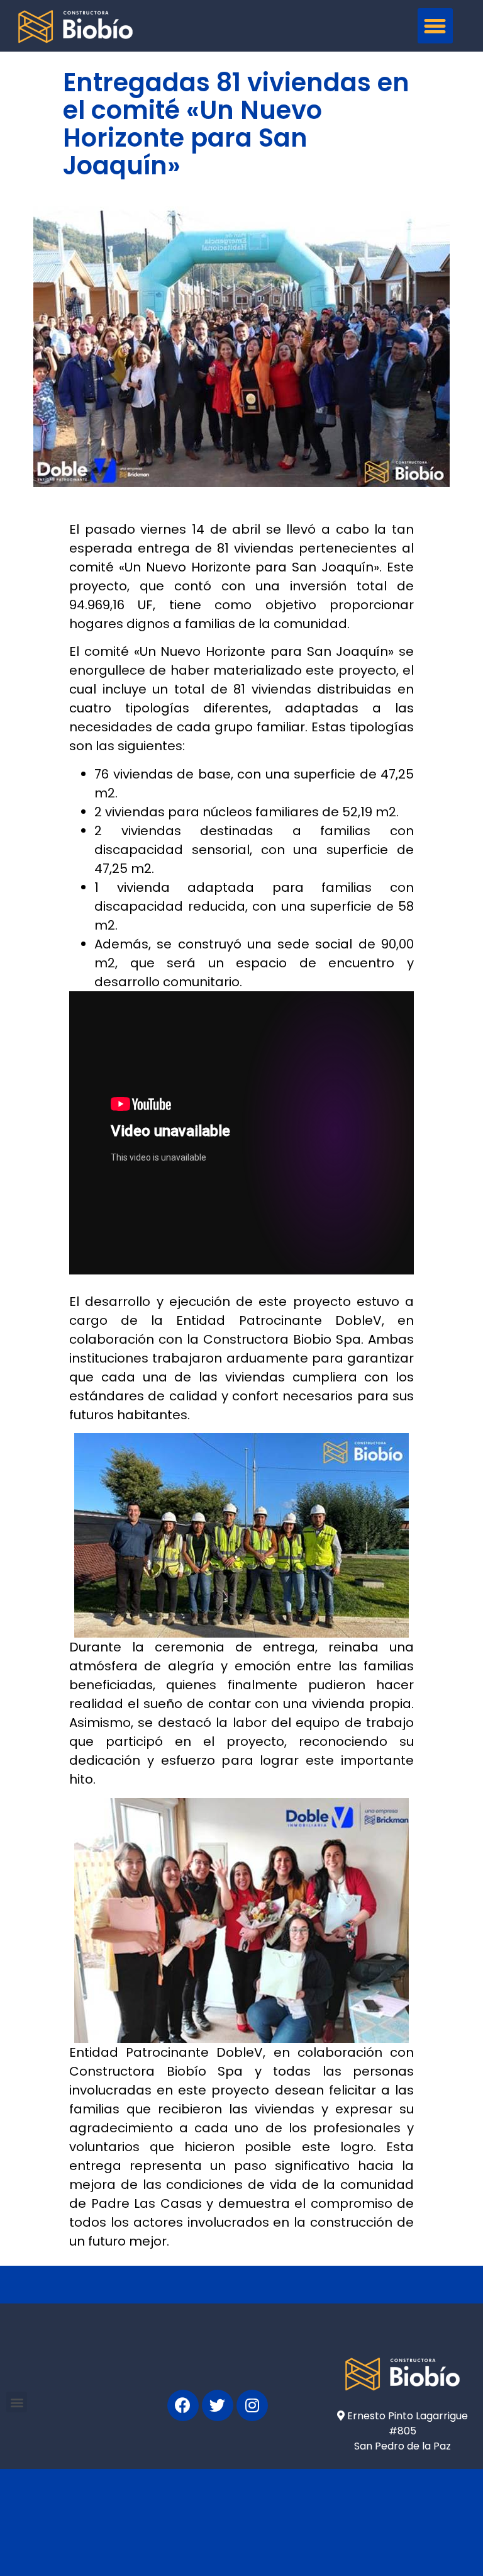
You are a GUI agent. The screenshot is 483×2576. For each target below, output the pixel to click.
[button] (435, 26)
